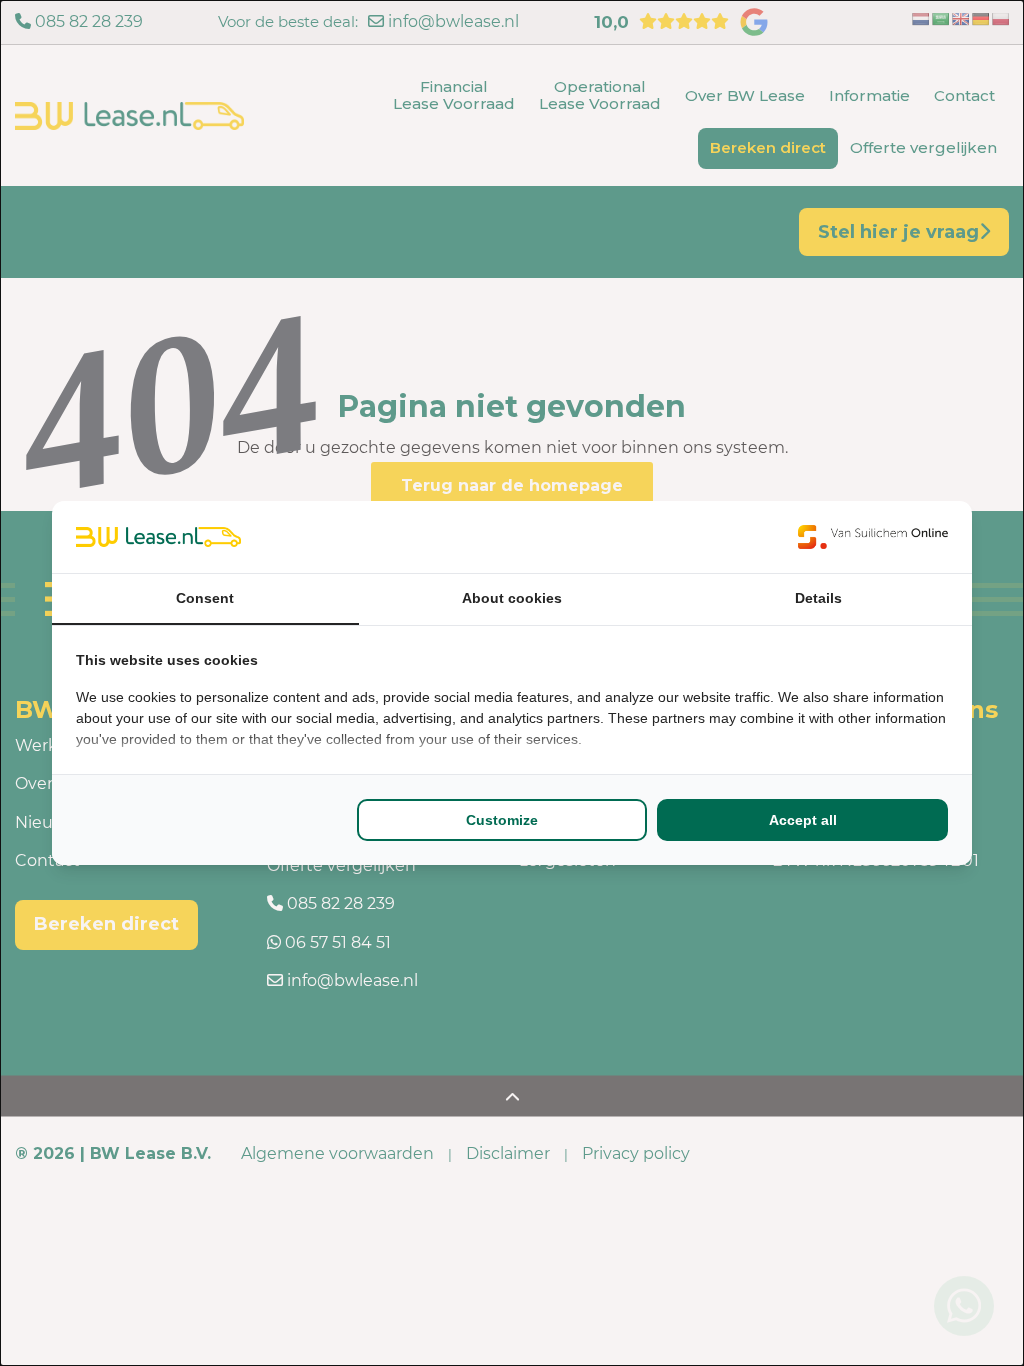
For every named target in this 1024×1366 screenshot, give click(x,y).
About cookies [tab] (512, 598)
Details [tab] (818, 598)
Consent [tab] (205, 598)
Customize (502, 820)
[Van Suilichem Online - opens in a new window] (873, 537)
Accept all (803, 820)
